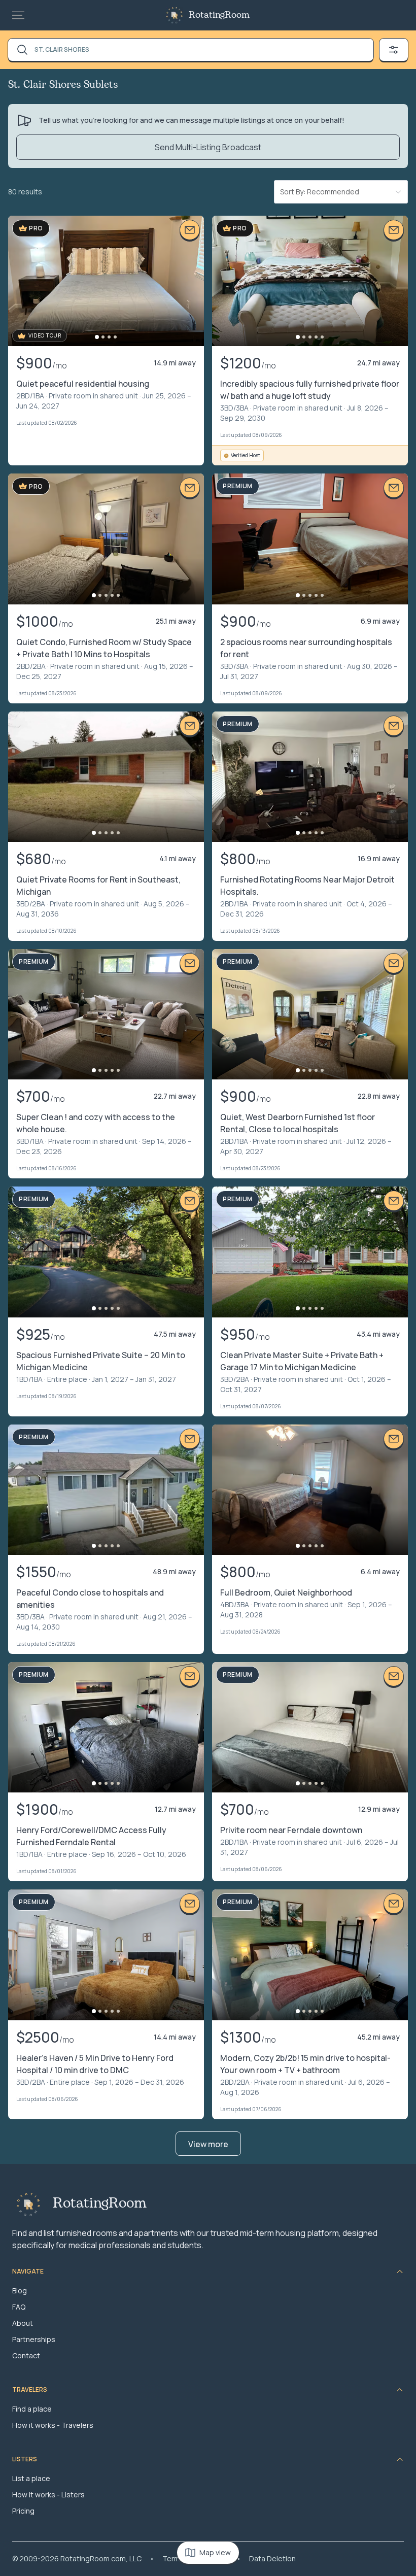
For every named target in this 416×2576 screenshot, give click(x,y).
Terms (173, 2558)
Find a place (32, 2409)
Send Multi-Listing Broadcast (208, 147)
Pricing (23, 2511)
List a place (31, 2478)
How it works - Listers (48, 2495)
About (23, 2323)
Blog (20, 2291)
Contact (26, 2355)
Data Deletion (272, 2558)
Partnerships (34, 2339)
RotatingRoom (219, 15)
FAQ (19, 2307)
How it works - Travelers (53, 2425)
